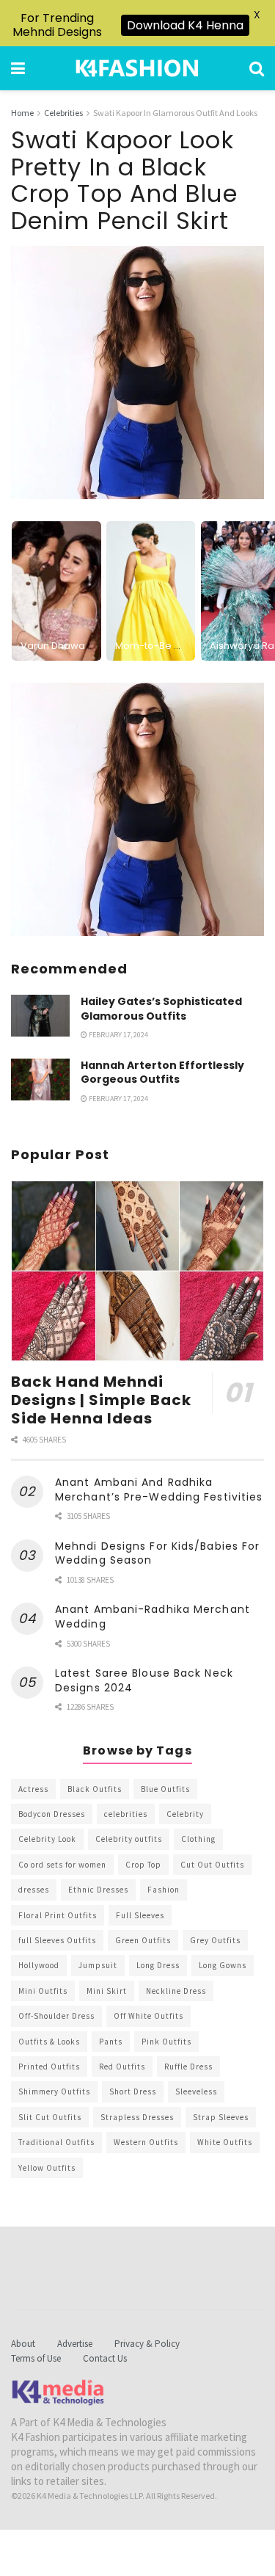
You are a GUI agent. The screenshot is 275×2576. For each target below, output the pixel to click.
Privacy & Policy (147, 2344)
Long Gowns (223, 1965)
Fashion (164, 1890)
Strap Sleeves (221, 2117)
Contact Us (105, 2358)
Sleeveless (196, 2091)
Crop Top (143, 1865)
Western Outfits (146, 2142)
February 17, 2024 (118, 1035)
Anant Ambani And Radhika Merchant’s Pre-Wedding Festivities (159, 1490)
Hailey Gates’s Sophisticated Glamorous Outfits (161, 1009)
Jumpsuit (98, 1965)
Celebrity (185, 1814)
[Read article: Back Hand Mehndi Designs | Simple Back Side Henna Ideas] (137, 1271)
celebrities (126, 1814)
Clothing (198, 1839)
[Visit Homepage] (137, 68)
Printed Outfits (49, 2067)
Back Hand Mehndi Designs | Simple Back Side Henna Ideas (101, 1400)
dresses (34, 1890)
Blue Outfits (165, 1789)
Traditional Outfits (56, 2142)
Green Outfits (143, 1940)
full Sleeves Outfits (57, 1940)
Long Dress (158, 1965)
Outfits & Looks (49, 2042)
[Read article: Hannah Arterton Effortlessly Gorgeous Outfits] (40, 1080)
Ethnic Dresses (98, 1890)
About (23, 2344)
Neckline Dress (176, 1991)
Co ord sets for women (62, 1865)
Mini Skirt (107, 1991)
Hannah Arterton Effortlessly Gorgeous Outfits (162, 1073)
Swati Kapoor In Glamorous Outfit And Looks (175, 113)
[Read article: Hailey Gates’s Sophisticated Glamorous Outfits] (40, 1016)
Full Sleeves (140, 1915)
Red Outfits (122, 2067)
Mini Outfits (43, 1991)
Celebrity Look (47, 1839)
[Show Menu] (18, 68)
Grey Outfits (215, 1940)
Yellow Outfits (47, 2168)
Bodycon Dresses (52, 1814)
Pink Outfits (166, 2042)
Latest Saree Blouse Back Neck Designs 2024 (144, 1680)
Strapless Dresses (137, 2117)
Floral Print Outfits (58, 1915)
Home (22, 113)
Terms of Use (36, 2358)
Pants (111, 2042)
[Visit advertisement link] (137, 809)
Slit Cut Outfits (50, 2117)
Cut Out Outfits (212, 1865)
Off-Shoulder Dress (56, 2016)
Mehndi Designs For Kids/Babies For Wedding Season (157, 1553)
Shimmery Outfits (54, 2091)
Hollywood (39, 1965)
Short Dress (133, 2091)
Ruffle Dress (188, 2067)
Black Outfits (95, 1789)
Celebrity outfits (129, 1839)
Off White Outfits (148, 2016)
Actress (33, 1789)
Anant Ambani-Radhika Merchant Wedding (153, 1617)
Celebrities (63, 113)
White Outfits (225, 2142)
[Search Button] (257, 68)
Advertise (75, 2344)
